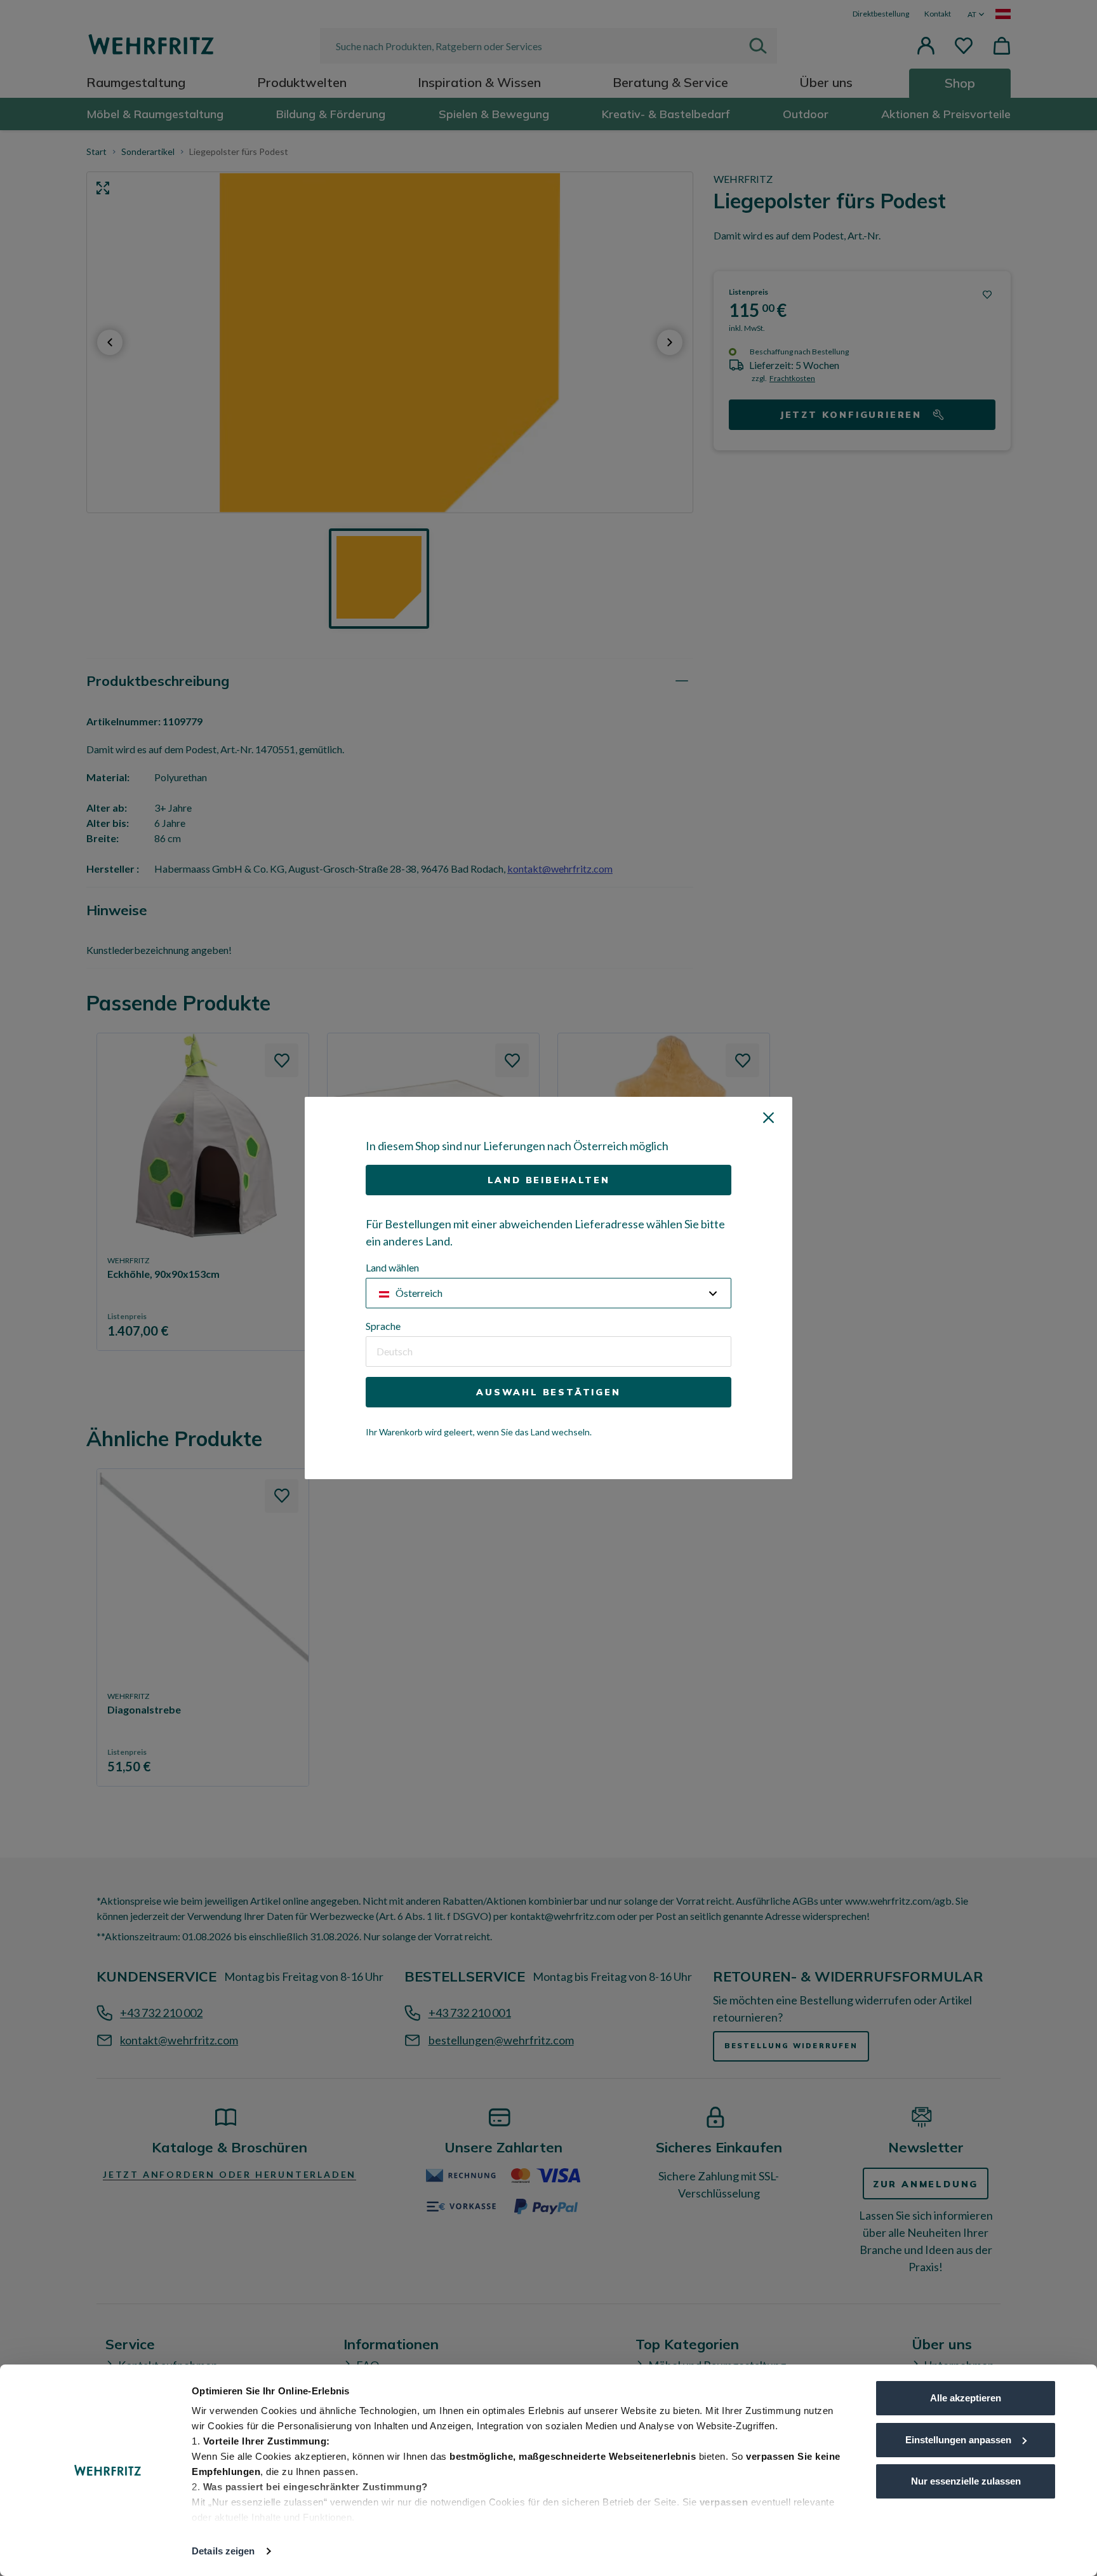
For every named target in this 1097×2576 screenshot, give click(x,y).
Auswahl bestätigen (548, 1392)
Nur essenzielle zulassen (966, 2481)
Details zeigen (223, 2551)
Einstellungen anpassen (958, 2440)
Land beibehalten (549, 1180)
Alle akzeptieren (966, 2398)
